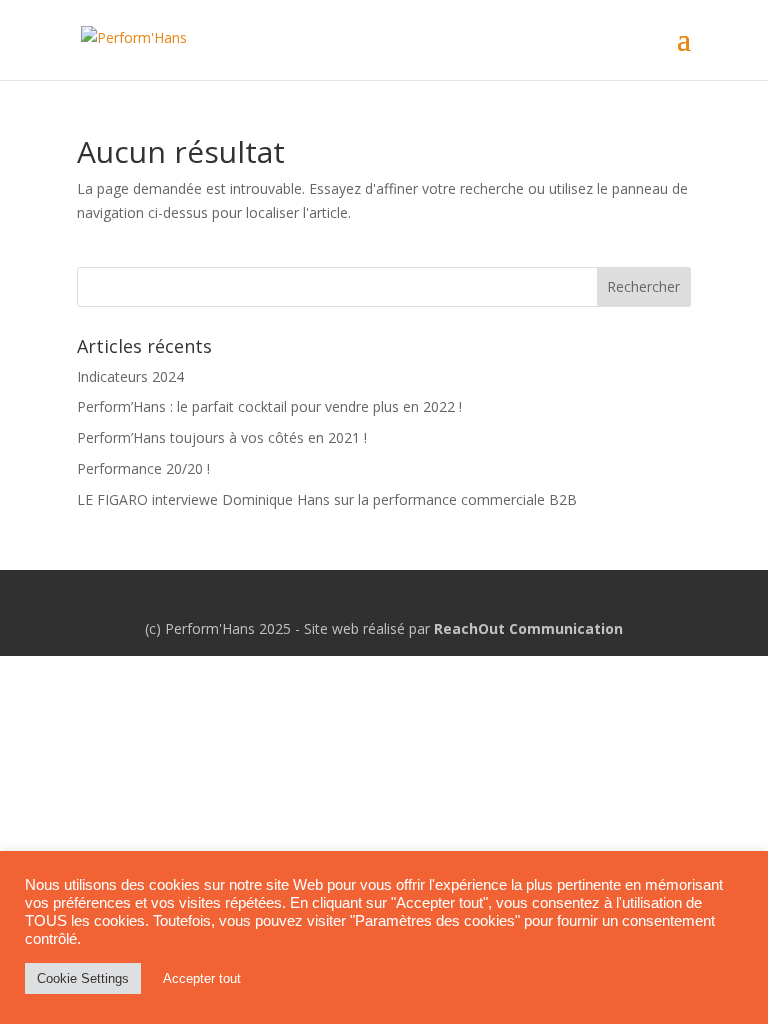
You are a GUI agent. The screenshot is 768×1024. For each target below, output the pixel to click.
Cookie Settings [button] (83, 978)
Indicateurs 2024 (130, 376)
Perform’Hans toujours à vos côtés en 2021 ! (222, 437)
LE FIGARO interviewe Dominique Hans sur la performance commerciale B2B (327, 499)
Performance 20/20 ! (143, 468)
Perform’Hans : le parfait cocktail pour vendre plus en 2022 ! (269, 406)
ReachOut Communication (528, 628)
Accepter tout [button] (202, 978)
